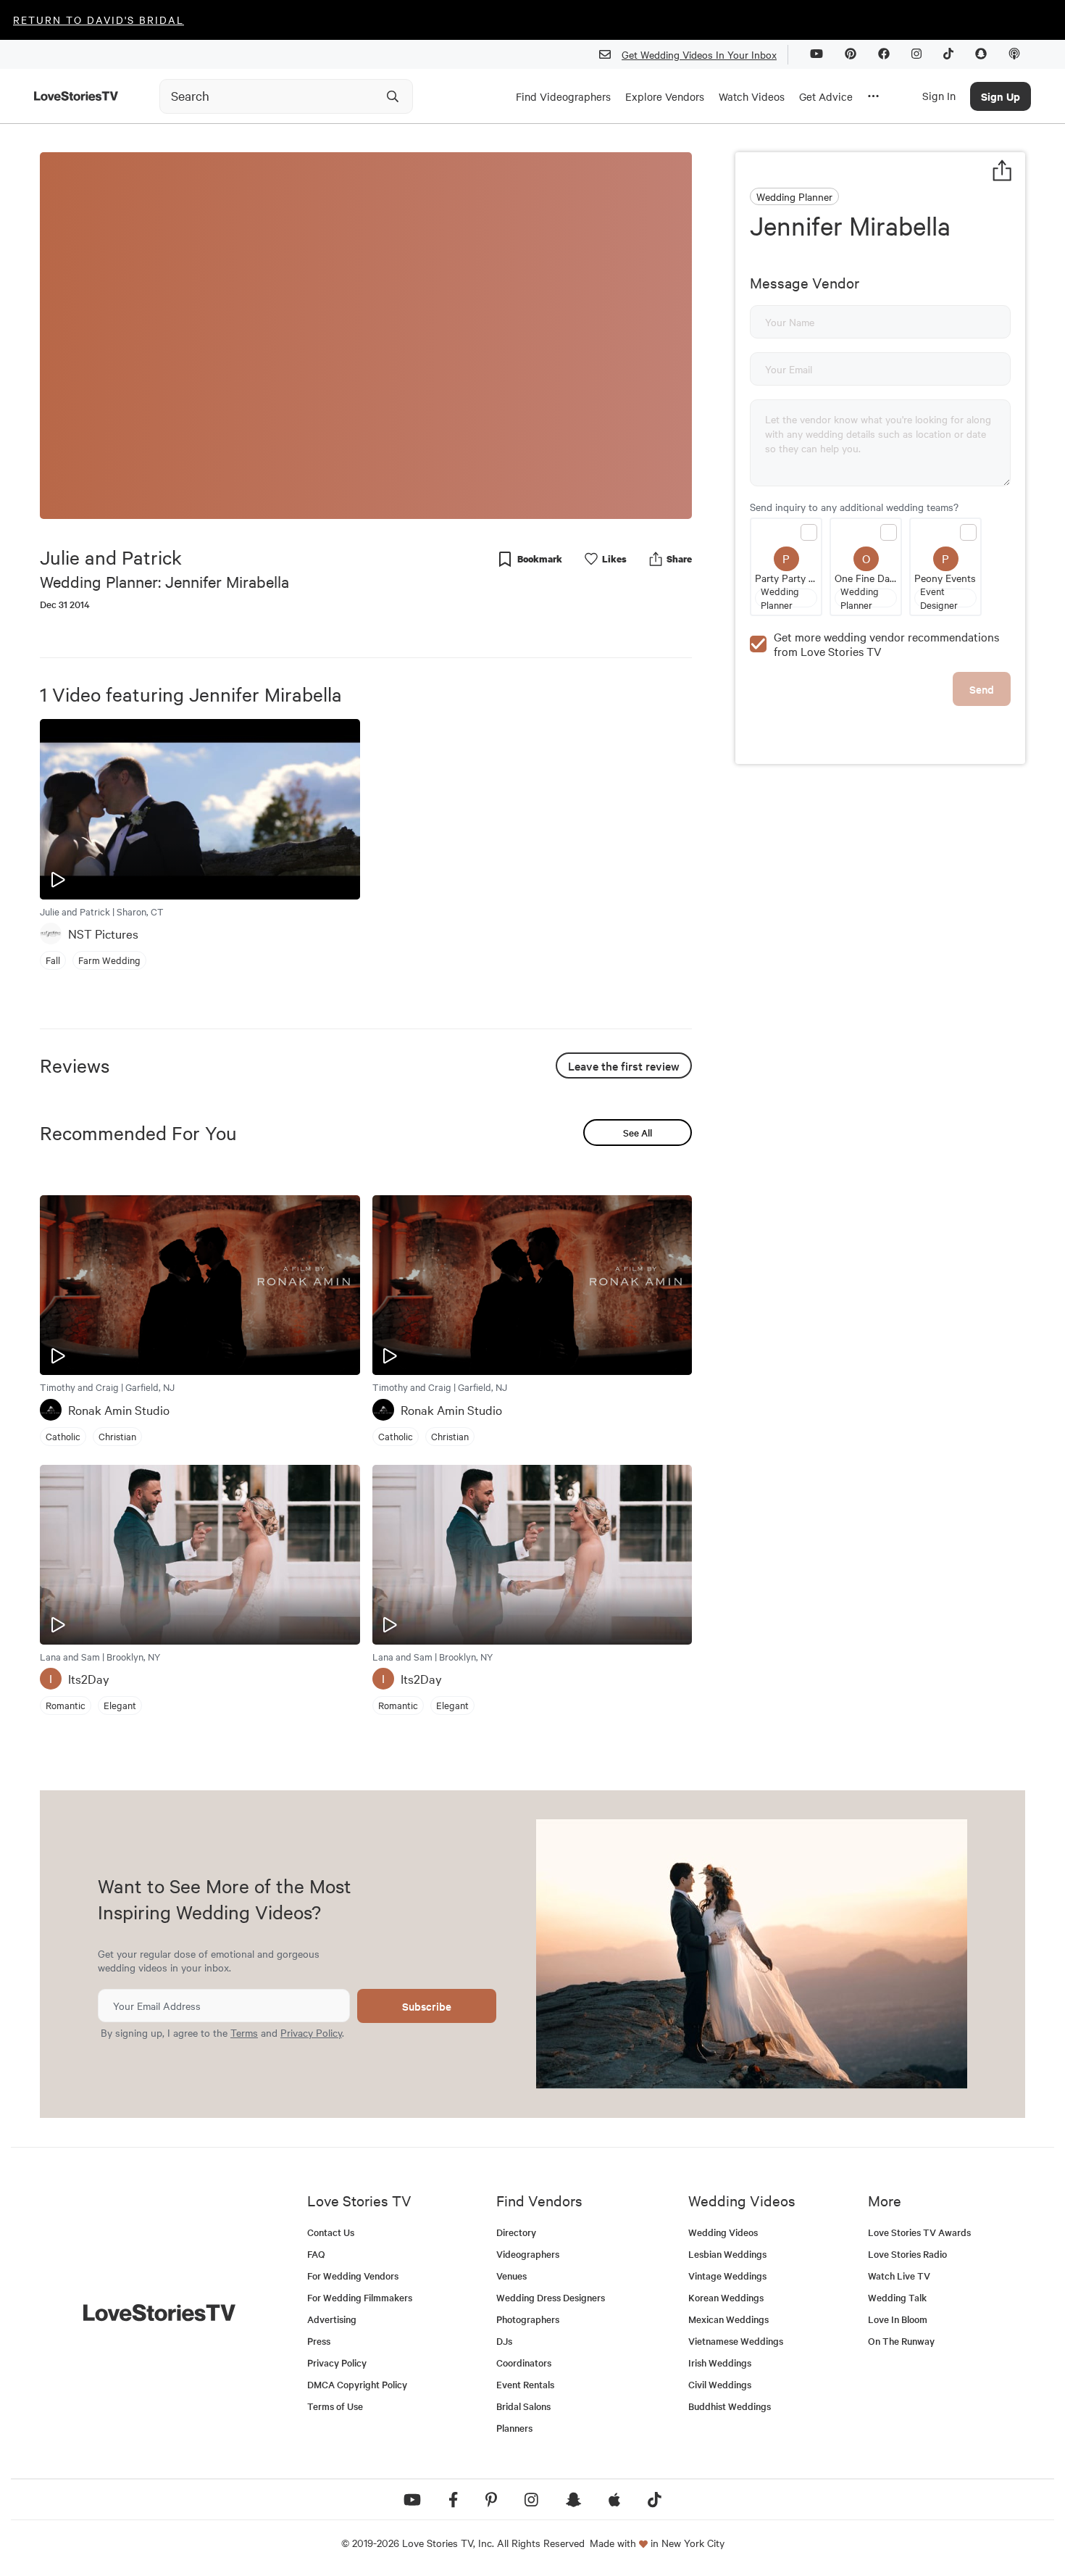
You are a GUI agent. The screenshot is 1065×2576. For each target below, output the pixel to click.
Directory (516, 2232)
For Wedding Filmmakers (360, 2297)
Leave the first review (624, 1065)
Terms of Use (335, 2406)
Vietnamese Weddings (736, 2341)
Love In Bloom (898, 2319)
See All (638, 1133)
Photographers (528, 2319)
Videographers (528, 2254)
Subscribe (427, 2006)
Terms (244, 2032)
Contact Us (331, 2232)
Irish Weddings (720, 2363)
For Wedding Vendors (353, 2276)
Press (319, 2341)
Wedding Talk (897, 2297)
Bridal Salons (523, 2406)
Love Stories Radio (907, 2254)
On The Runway (901, 2341)
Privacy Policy (311, 2032)
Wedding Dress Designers (551, 2297)
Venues (511, 2276)
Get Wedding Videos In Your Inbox (699, 54)
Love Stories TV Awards (919, 2232)
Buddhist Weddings (730, 2406)
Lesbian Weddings (727, 2254)
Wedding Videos (723, 2232)
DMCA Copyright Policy (357, 2384)
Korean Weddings (726, 2297)
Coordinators (524, 2363)
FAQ (316, 2254)
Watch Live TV (899, 2276)
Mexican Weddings (728, 2319)
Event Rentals (525, 2384)
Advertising (332, 2319)
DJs (504, 2341)
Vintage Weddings (727, 2276)
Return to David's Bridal (99, 20)
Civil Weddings (720, 2384)
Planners (514, 2428)
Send (982, 689)
